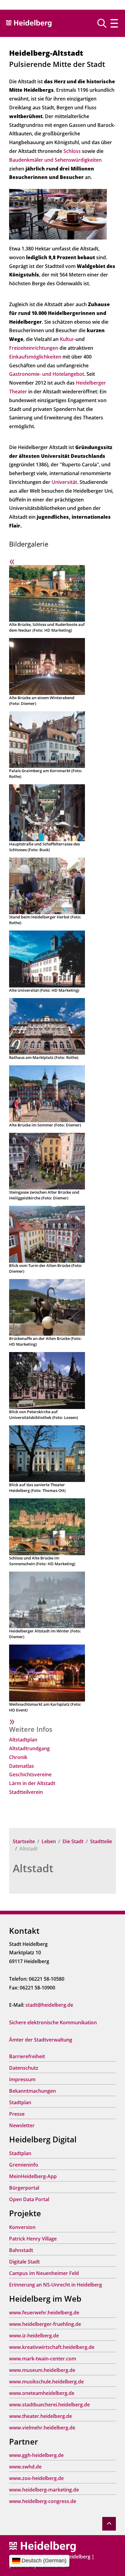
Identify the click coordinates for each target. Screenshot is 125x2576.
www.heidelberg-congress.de (43, 2501)
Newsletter (22, 2125)
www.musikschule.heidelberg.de (46, 2382)
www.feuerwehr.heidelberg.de (44, 2313)
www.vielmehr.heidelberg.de (42, 2428)
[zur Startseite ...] (42, 2546)
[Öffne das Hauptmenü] (114, 23)
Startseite (24, 1841)
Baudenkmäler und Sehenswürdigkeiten (55, 160)
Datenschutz (24, 2068)
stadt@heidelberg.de (49, 2005)
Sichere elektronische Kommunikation (53, 2022)
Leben (49, 1841)
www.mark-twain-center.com (43, 2359)
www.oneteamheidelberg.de (42, 2393)
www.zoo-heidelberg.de (36, 2478)
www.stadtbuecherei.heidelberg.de (49, 2405)
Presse (17, 2114)
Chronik (18, 1757)
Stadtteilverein (26, 1792)
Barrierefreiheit (27, 2056)
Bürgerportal (24, 2188)
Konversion (22, 2227)
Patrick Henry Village (33, 2239)
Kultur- (68, 339)
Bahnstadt (21, 2250)
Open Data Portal (29, 2199)
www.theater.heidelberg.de (41, 2416)
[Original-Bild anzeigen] (58, 214)
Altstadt (33, 1868)
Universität (64, 482)
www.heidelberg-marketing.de (44, 2490)
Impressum (22, 2079)
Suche (104, 23)
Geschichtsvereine (30, 1774)
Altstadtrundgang (29, 1748)
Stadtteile (101, 1841)
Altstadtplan (23, 1740)
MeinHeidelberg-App (33, 2176)
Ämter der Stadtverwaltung (41, 2040)
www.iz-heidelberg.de (34, 2336)
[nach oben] (109, 2524)
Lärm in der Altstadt (32, 1783)
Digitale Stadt (24, 2262)
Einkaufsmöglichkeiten (35, 357)
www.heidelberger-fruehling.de (45, 2324)
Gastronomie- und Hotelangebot (47, 374)
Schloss (73, 151)
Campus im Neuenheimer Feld (44, 2273)
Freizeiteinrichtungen (34, 348)
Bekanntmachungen (32, 2091)
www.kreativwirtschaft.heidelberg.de (52, 2347)
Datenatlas (22, 1766)
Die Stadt (73, 1841)
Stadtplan (20, 2102)
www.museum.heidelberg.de (42, 2370)
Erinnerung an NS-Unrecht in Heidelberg (56, 2285)
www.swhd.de (25, 2467)
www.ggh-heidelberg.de (36, 2455)
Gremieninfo (24, 2165)
